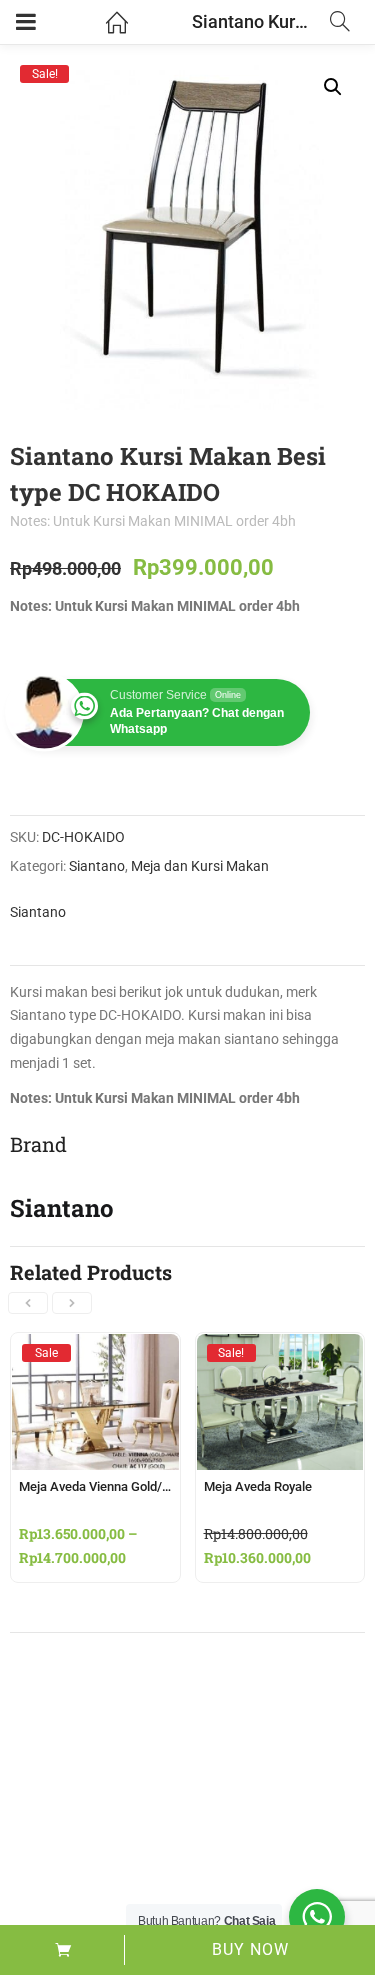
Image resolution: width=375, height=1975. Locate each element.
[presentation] (28, 1303)
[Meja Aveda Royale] (280, 1352)
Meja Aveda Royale (258, 1486)
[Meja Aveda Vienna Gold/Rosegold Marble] (95, 1352)
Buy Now (250, 1949)
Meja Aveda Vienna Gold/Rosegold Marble (138, 1486)
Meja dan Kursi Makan (200, 866)
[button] (333, 87)
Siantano (97, 866)
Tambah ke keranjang (62, 1950)
